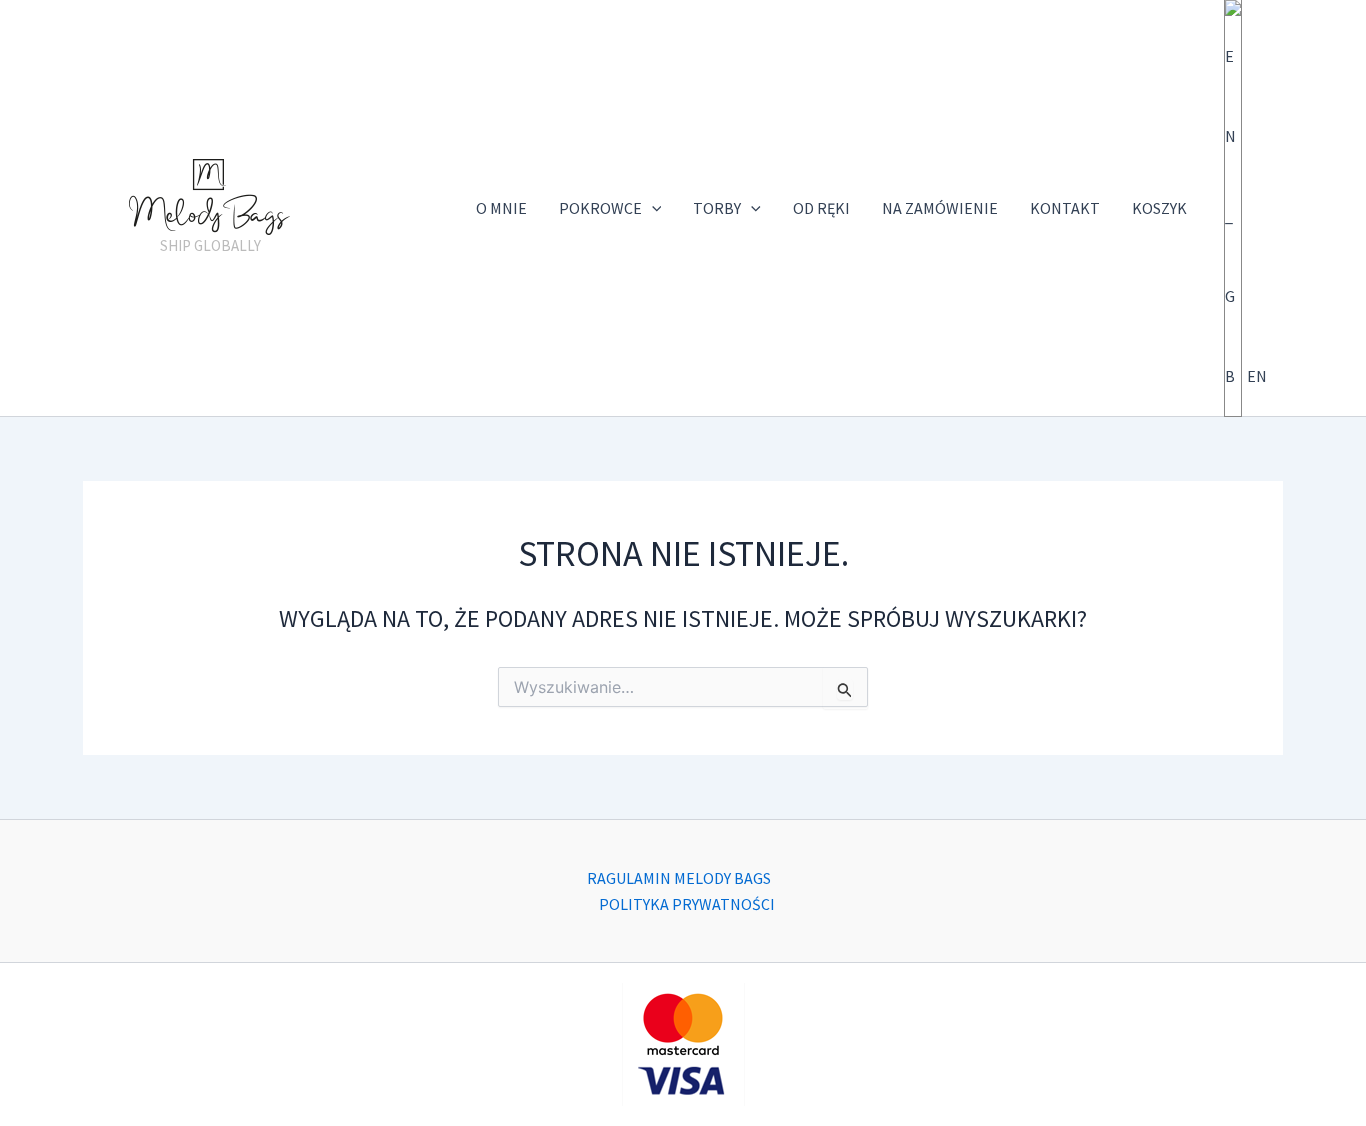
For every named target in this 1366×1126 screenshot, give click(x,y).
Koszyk (1159, 208)
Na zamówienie (940, 208)
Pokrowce (600, 208)
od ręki (821, 208)
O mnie (501, 208)
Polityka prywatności (687, 904)
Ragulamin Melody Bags (679, 878)
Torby (717, 208)
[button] (652, 208)
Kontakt (1065, 208)
